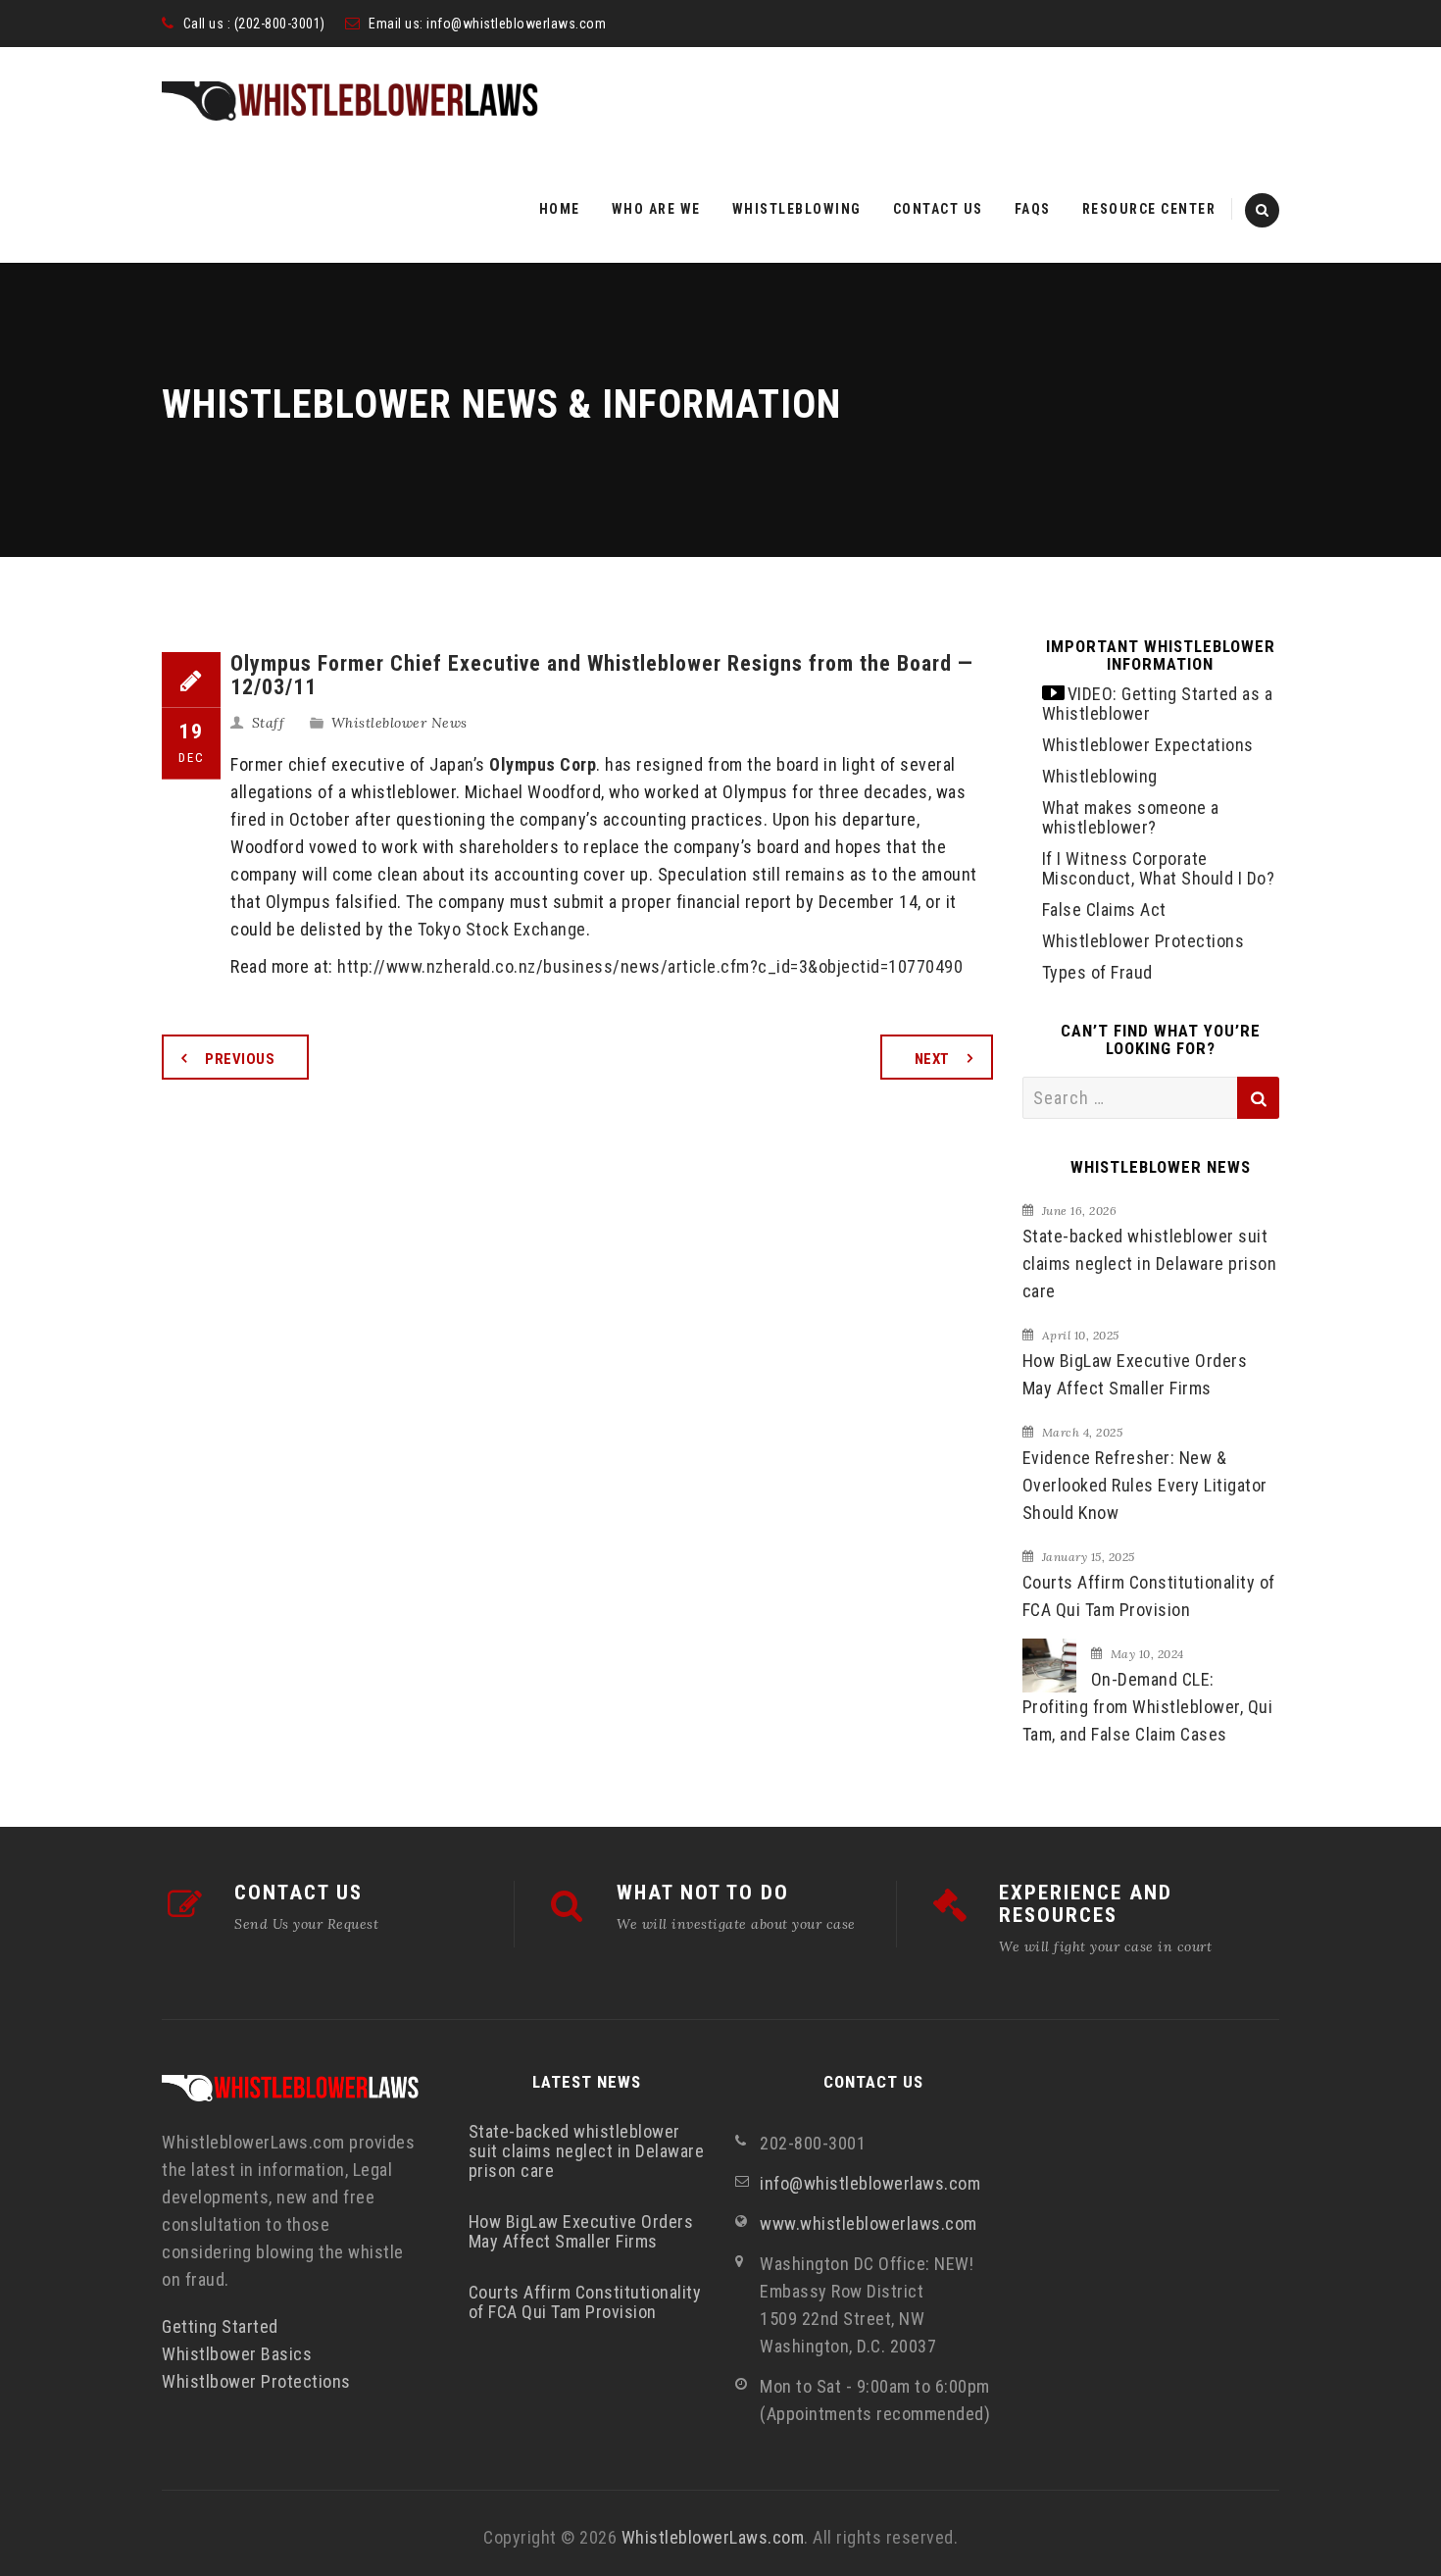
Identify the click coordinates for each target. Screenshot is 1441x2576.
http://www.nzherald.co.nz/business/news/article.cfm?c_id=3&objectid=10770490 (650, 966)
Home (560, 209)
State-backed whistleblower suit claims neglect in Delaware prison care (1150, 1263)
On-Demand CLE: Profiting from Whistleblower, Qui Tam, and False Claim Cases (1148, 1707)
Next (932, 1059)
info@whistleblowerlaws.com (516, 24)
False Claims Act (1104, 909)
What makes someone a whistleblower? (1131, 817)
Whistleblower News (399, 723)
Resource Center (1149, 209)
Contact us (938, 209)
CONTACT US (298, 1893)
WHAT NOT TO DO (703, 1893)
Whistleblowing (797, 209)
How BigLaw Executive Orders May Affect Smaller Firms (1135, 1374)
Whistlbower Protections (256, 2381)
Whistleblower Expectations (1148, 745)
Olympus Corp (543, 764)
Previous (240, 1059)
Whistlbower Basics (237, 2354)
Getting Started (220, 2326)
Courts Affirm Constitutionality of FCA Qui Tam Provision (1149, 1596)
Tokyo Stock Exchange (502, 929)
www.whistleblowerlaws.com (869, 2223)
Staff (269, 723)
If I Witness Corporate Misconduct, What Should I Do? (1159, 868)
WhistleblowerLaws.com (713, 2537)
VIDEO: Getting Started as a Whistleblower (1158, 704)
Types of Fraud (1097, 972)
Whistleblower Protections (1143, 941)
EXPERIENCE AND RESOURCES (1086, 1904)
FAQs (1033, 209)
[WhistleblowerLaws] (350, 101)
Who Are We (656, 209)
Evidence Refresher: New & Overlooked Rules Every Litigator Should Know (1145, 1485)
